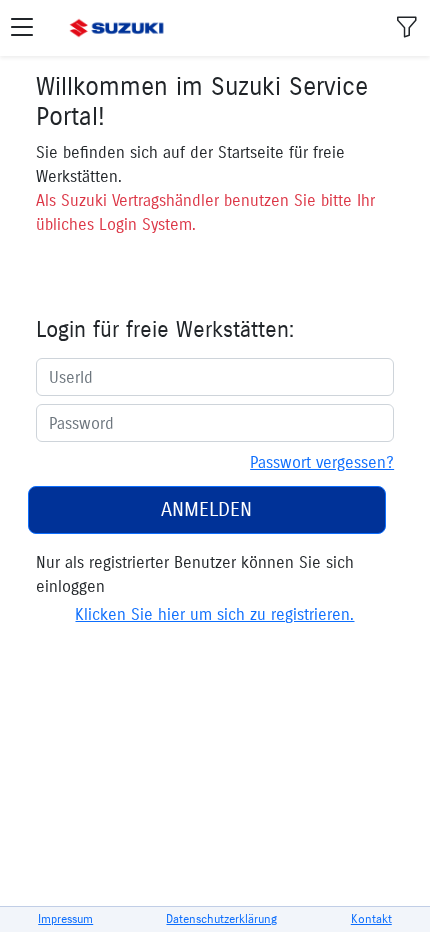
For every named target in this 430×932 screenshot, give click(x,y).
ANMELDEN (206, 509)
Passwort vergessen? (322, 462)
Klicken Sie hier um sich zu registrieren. (214, 614)
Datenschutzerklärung (221, 918)
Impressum (65, 918)
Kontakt (371, 918)
